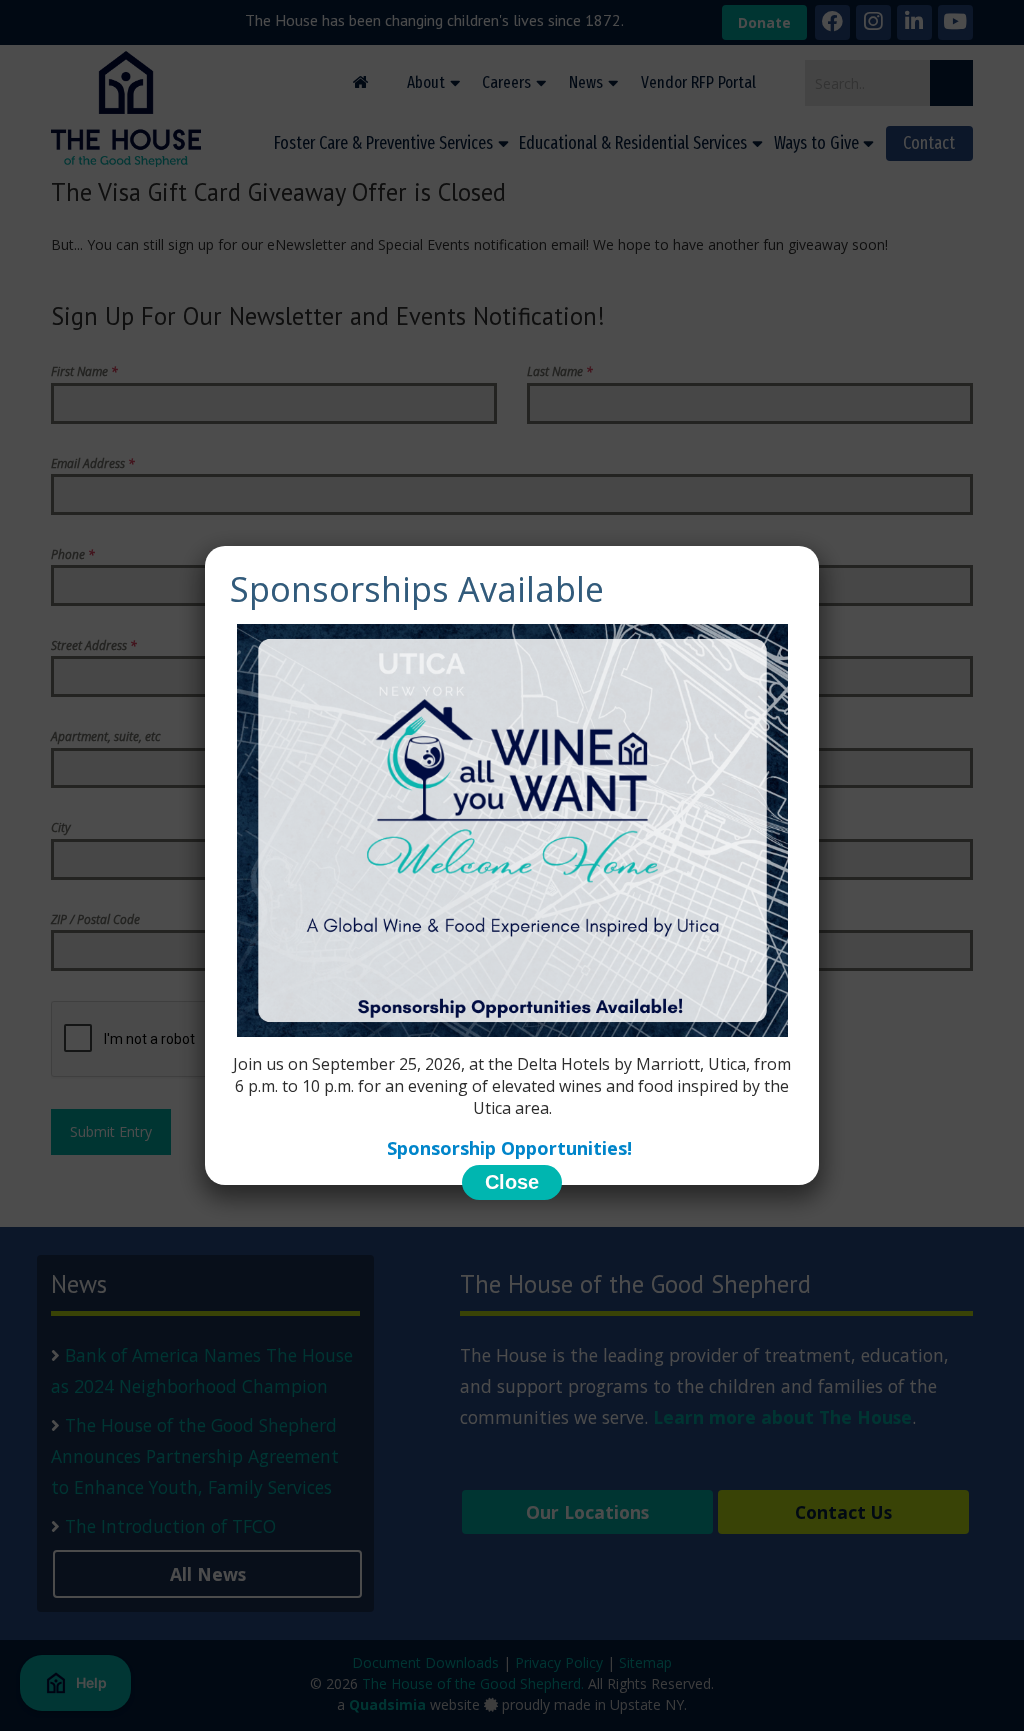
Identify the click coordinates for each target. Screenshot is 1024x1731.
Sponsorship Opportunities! (512, 1148)
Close (512, 1182)
